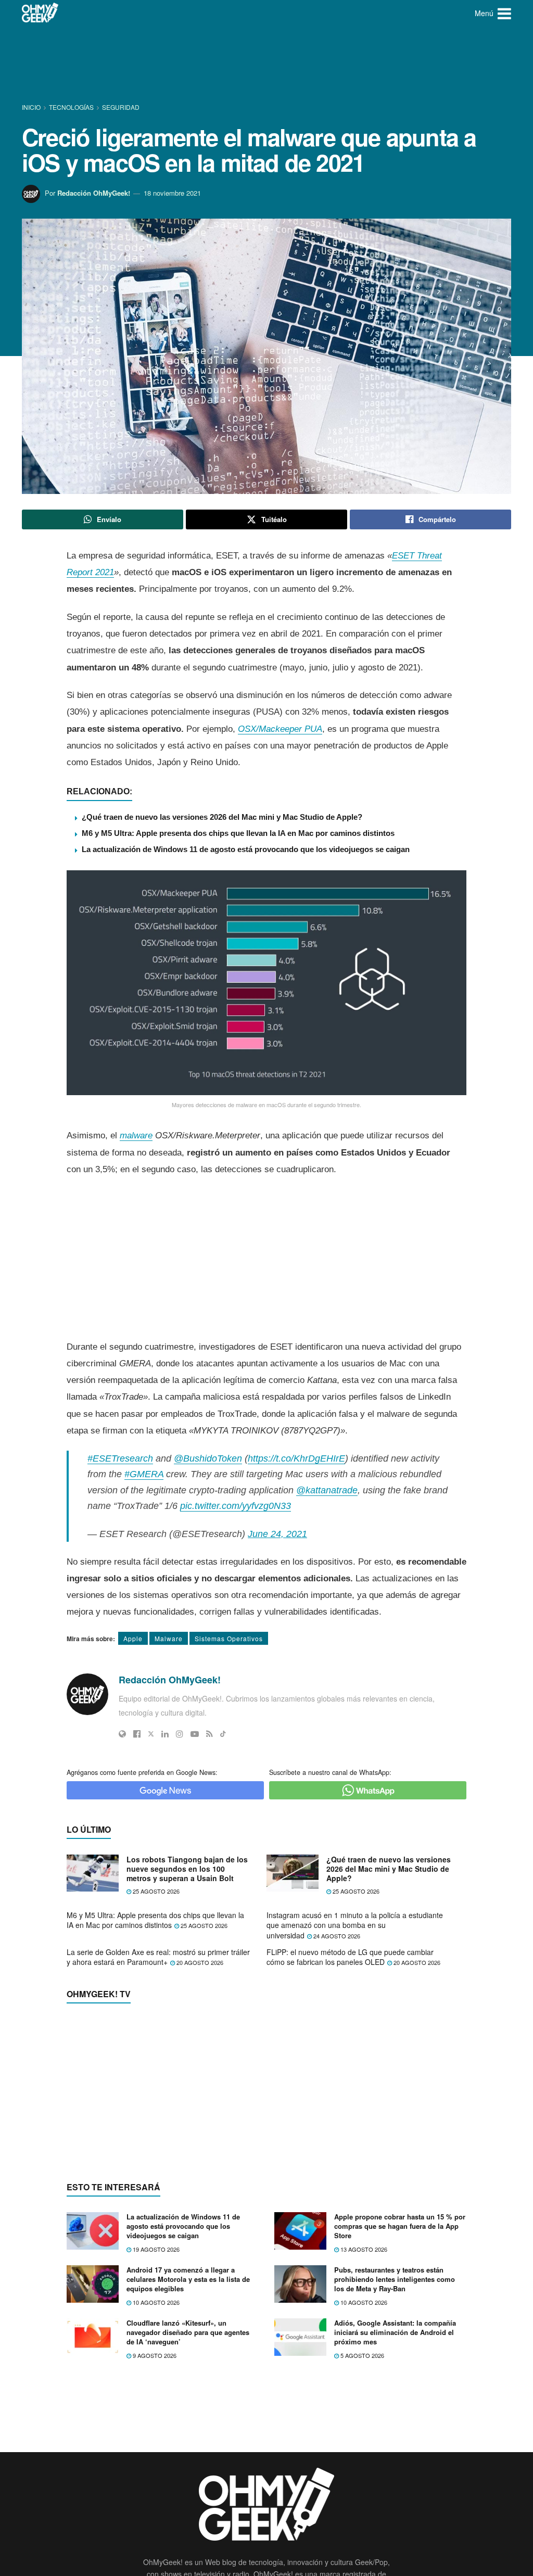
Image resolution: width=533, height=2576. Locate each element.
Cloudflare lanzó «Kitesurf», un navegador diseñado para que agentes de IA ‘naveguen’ (188, 2332)
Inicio (32, 107)
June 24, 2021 (277, 1534)
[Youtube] (195, 1734)
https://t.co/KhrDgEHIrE (296, 1458)
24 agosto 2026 (336, 1936)
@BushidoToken (208, 1458)
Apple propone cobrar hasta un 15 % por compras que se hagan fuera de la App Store (400, 2226)
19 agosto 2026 (155, 2249)
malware (136, 1135)
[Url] (122, 1734)
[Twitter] (151, 1734)
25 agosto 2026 (155, 1891)
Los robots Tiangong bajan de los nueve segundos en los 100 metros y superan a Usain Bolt (187, 1869)
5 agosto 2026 (361, 2355)
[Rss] (210, 1734)
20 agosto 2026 (199, 1962)
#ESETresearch (120, 1458)
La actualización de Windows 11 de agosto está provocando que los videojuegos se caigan (246, 849)
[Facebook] (137, 1734)
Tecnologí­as (71, 107)
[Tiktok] (223, 1734)
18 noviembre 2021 (172, 193)
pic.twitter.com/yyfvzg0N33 (236, 1506)
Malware (169, 1638)
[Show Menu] (504, 13)
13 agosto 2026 (363, 2249)
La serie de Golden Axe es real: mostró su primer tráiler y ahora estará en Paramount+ (158, 1957)
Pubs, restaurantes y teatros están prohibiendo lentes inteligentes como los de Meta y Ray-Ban (395, 2279)
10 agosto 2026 (155, 2302)
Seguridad (121, 107)
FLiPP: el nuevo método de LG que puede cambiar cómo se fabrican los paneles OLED (350, 1957)
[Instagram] (180, 1734)
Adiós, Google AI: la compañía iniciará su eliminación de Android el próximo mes (395, 2332)
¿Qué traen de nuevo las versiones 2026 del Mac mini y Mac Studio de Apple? (222, 817)
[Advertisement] (266, 65)
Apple (133, 1638)
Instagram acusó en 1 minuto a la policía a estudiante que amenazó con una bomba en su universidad (355, 1925)
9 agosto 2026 (154, 2355)
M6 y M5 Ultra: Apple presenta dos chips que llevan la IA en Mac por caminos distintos (238, 833)
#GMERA (144, 1474)
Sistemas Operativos (229, 1638)
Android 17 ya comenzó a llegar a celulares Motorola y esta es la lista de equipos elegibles (188, 2279)
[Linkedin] (165, 1734)
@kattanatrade (327, 1490)
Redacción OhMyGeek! (94, 193)
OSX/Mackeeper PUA (280, 729)
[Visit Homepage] (40, 13)
